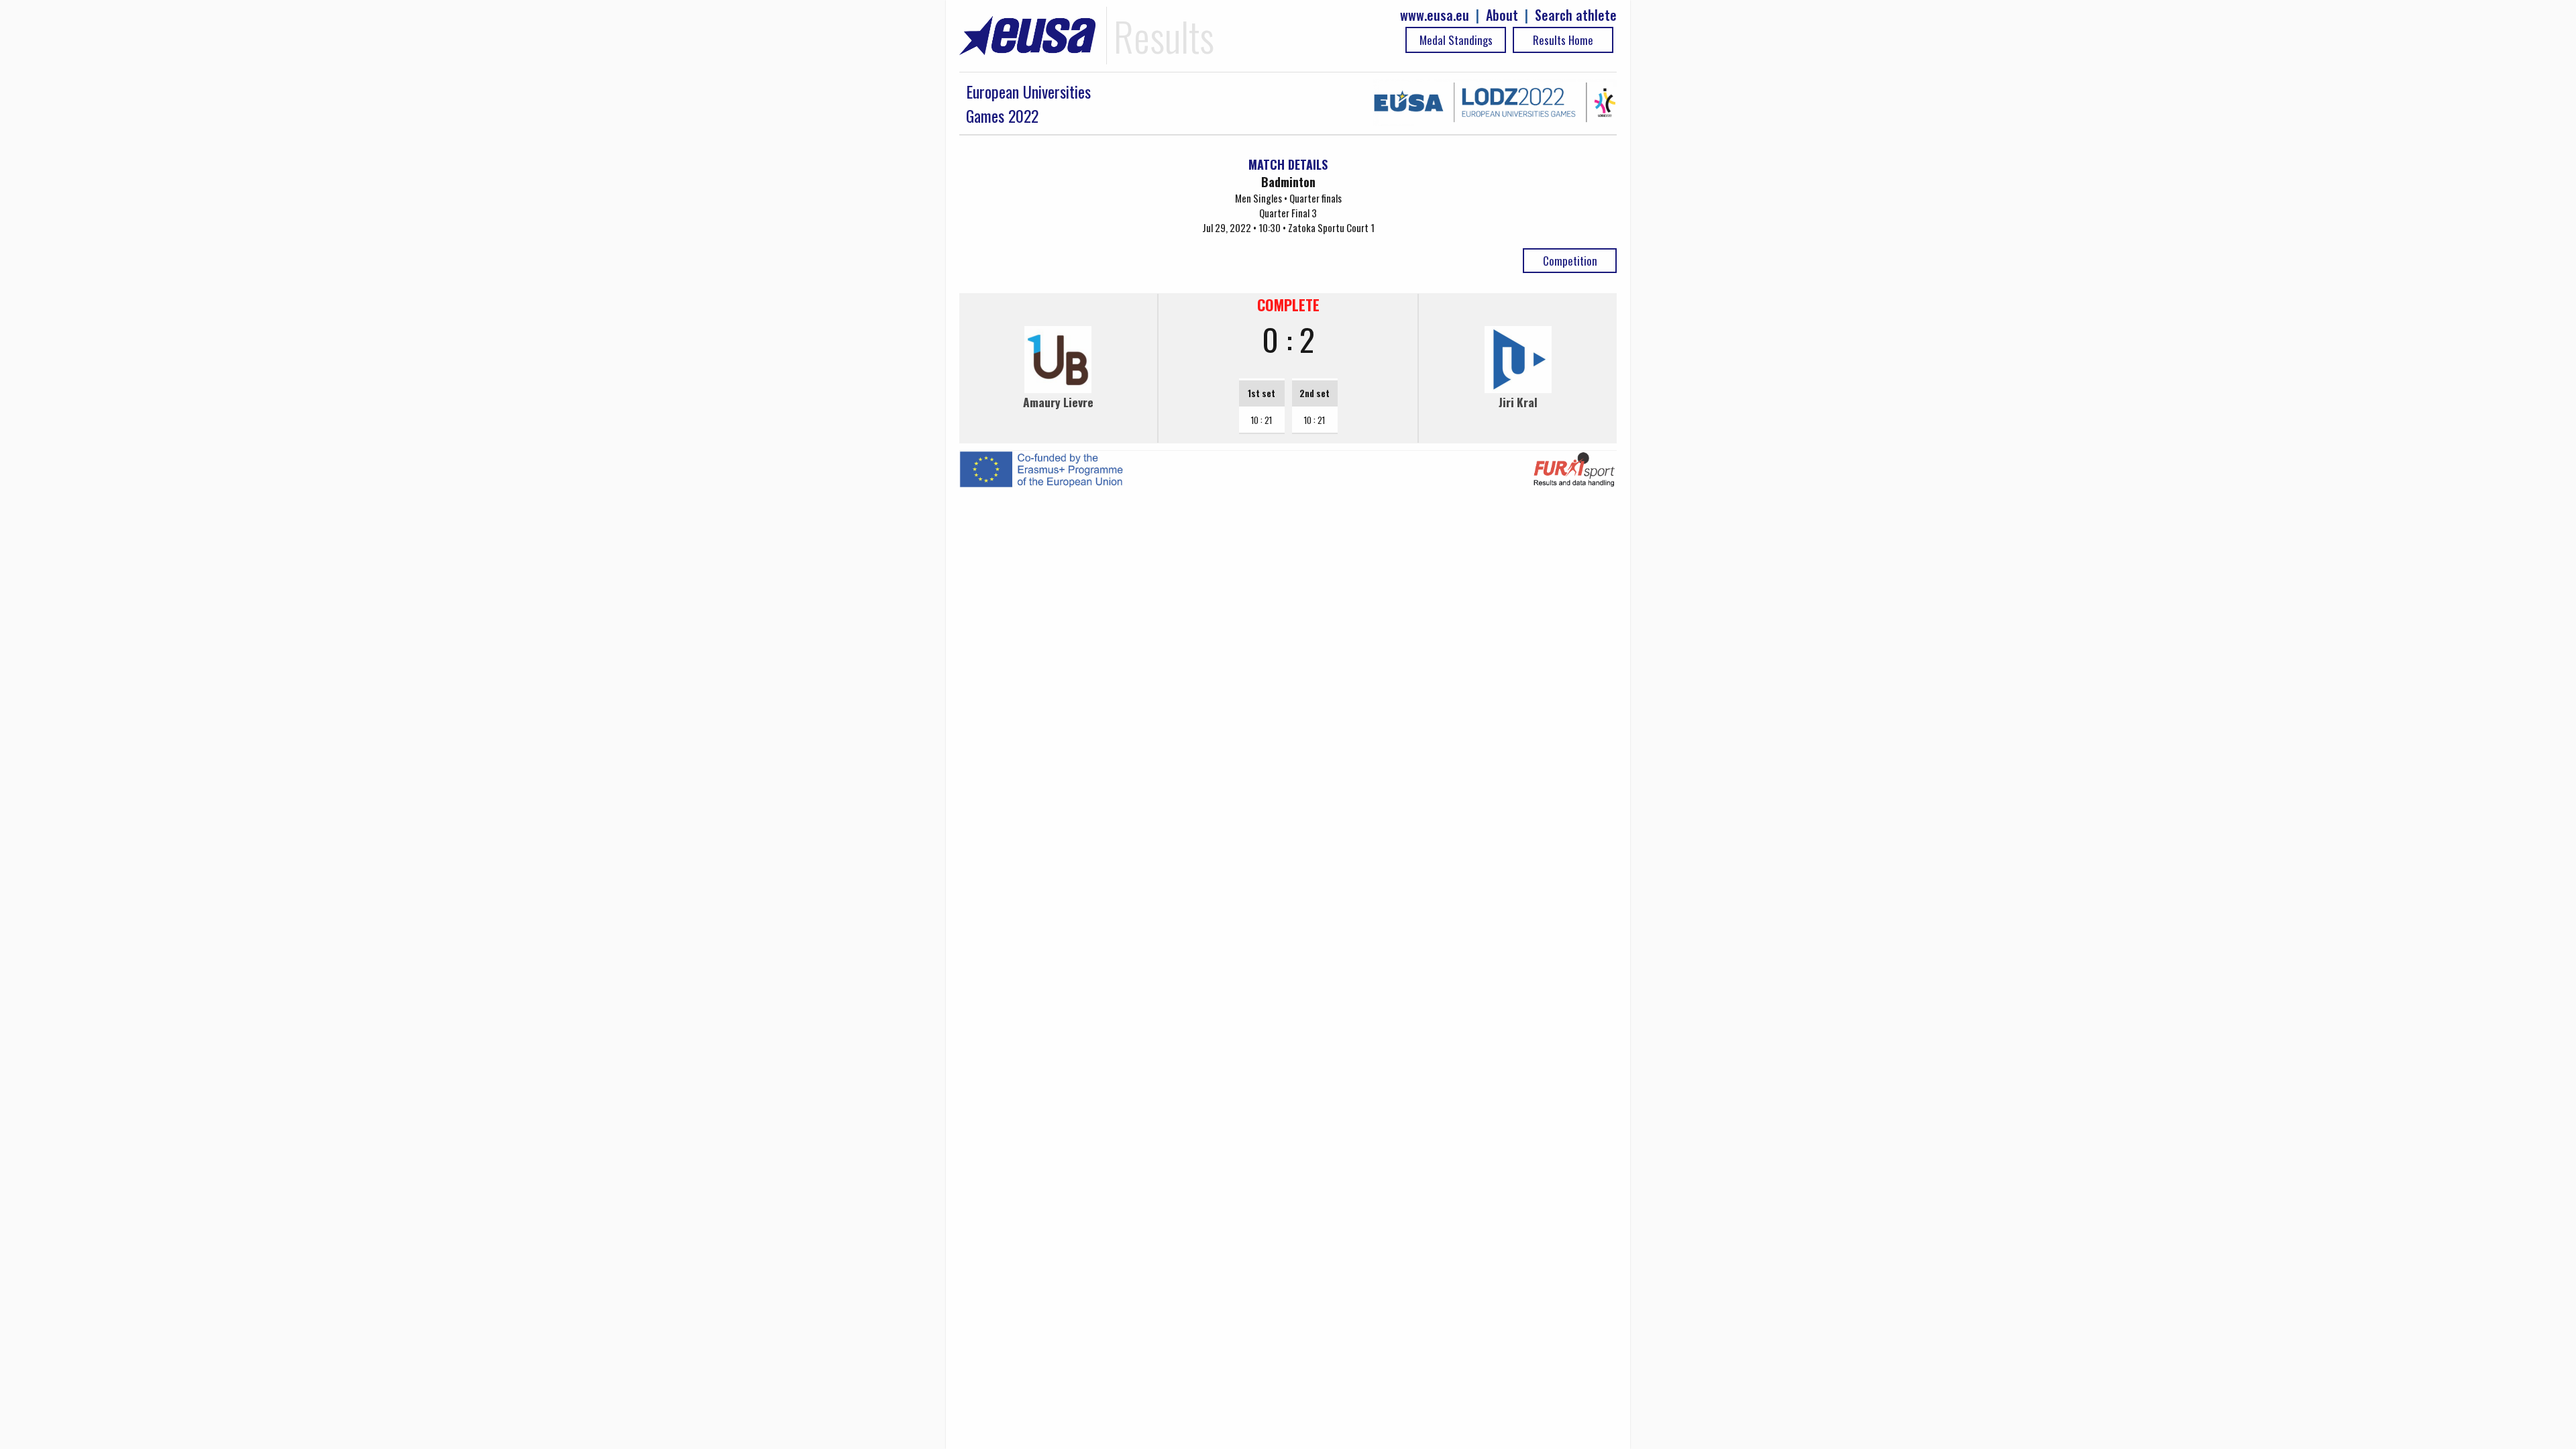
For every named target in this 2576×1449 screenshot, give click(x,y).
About (1502, 15)
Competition (1570, 261)
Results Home (1563, 40)
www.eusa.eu (1435, 15)
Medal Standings (1456, 40)
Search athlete (1576, 15)
